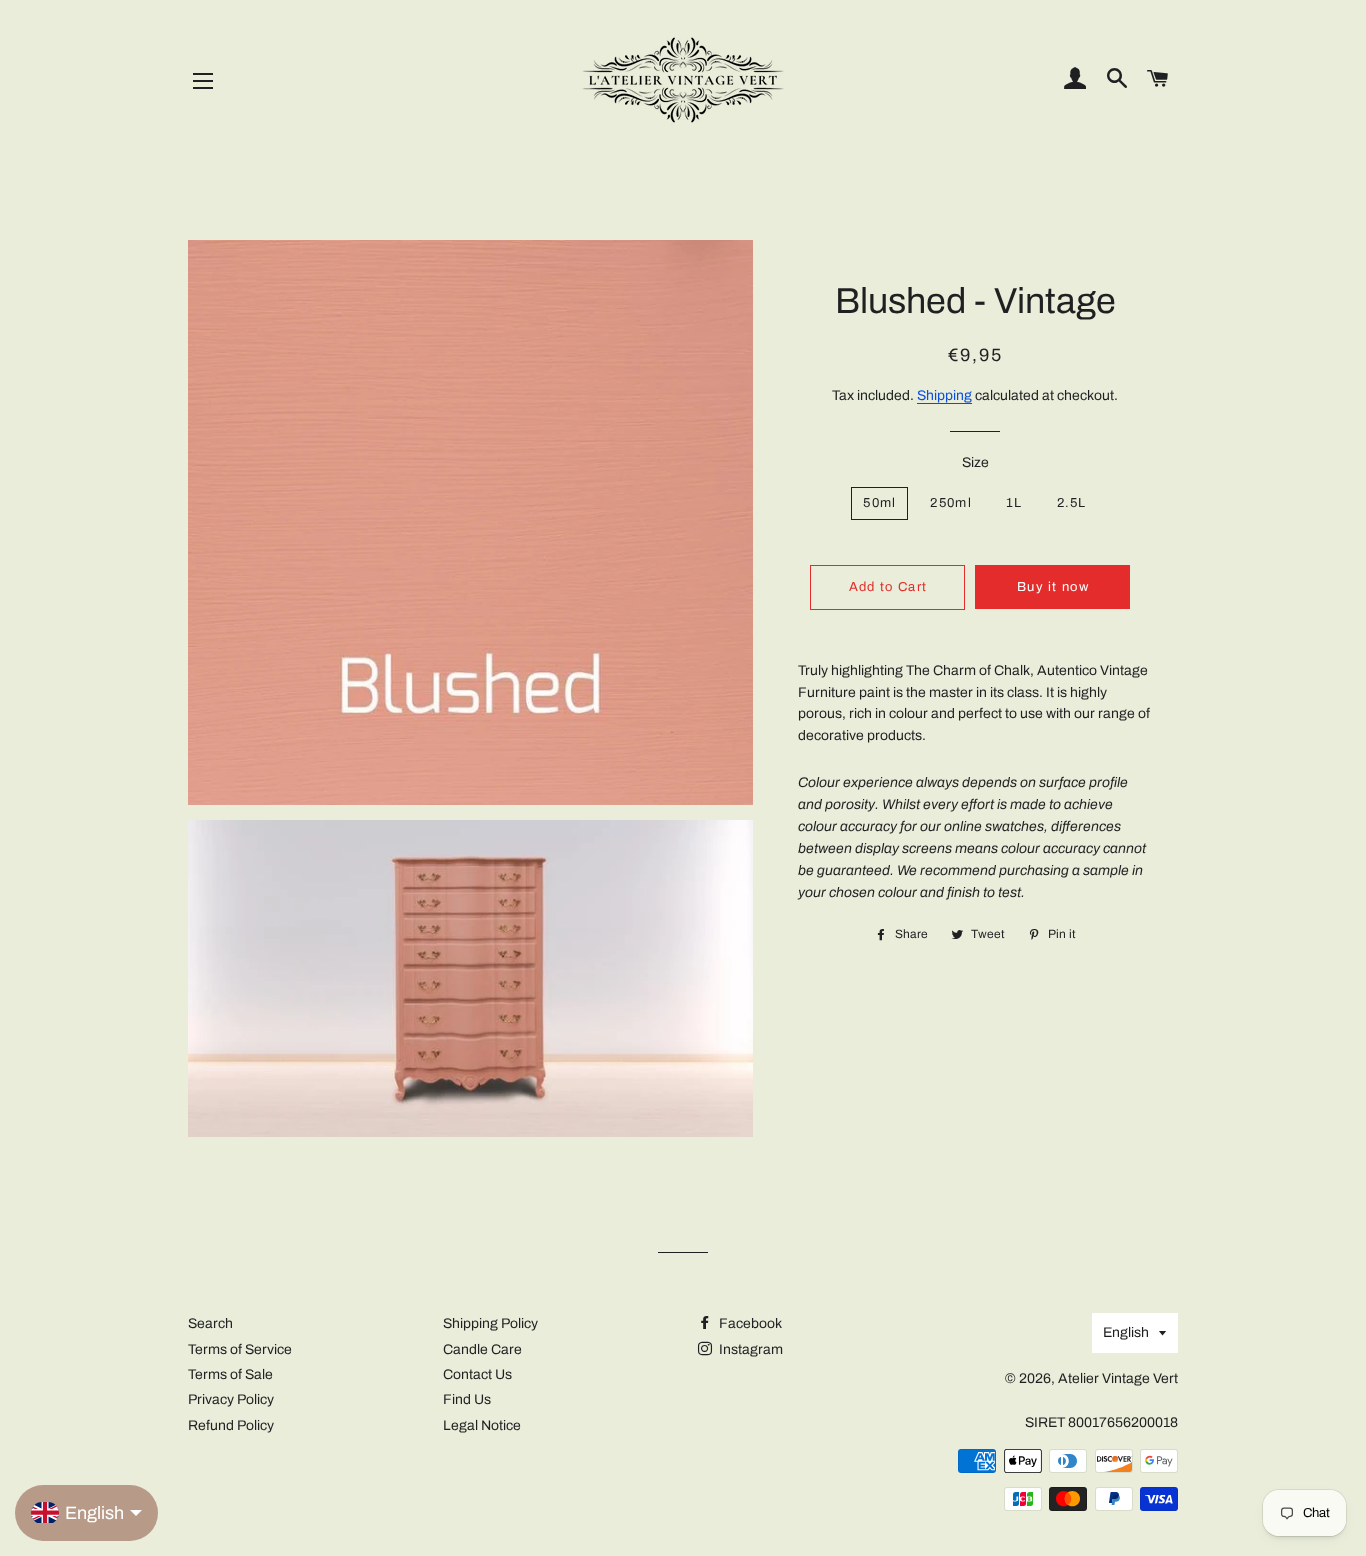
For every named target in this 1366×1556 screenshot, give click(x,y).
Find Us (467, 1399)
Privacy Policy (231, 1399)
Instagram (749, 1349)
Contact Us (477, 1374)
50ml (879, 503)
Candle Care (482, 1349)
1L (1014, 503)
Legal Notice (482, 1425)
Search (210, 1323)
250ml (951, 503)
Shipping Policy (490, 1323)
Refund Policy (231, 1425)
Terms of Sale (230, 1374)
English (1126, 1332)
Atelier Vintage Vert (1118, 1378)
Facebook (749, 1323)
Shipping (944, 395)
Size (975, 462)
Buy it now (1053, 587)
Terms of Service (240, 1349)
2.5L (1072, 503)
